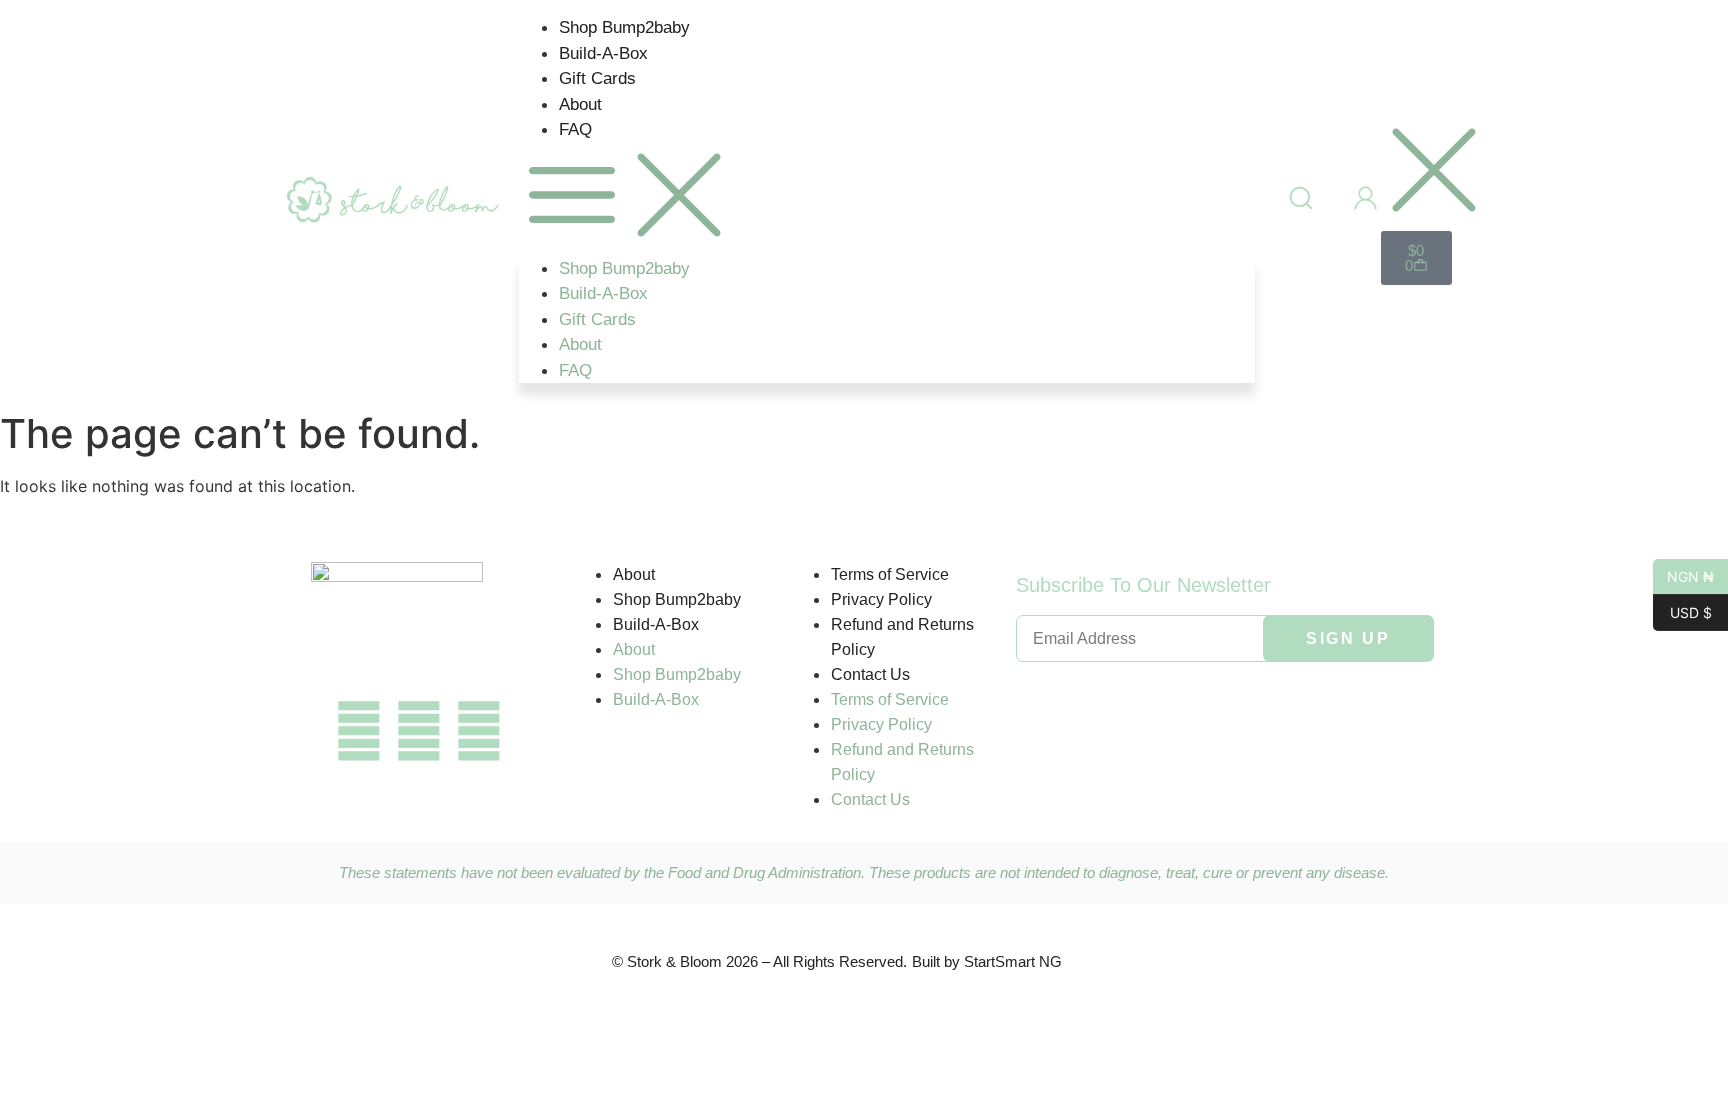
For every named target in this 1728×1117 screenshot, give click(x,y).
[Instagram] (479, 731)
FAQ (575, 129)
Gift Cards (597, 78)
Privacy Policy (881, 599)
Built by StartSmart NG (987, 961)
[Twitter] (419, 731)
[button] (887, 199)
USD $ (1682, 611)
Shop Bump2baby (624, 27)
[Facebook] (359, 731)
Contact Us (870, 674)
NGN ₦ (1683, 575)
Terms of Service (890, 574)
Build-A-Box (603, 53)
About (580, 104)
